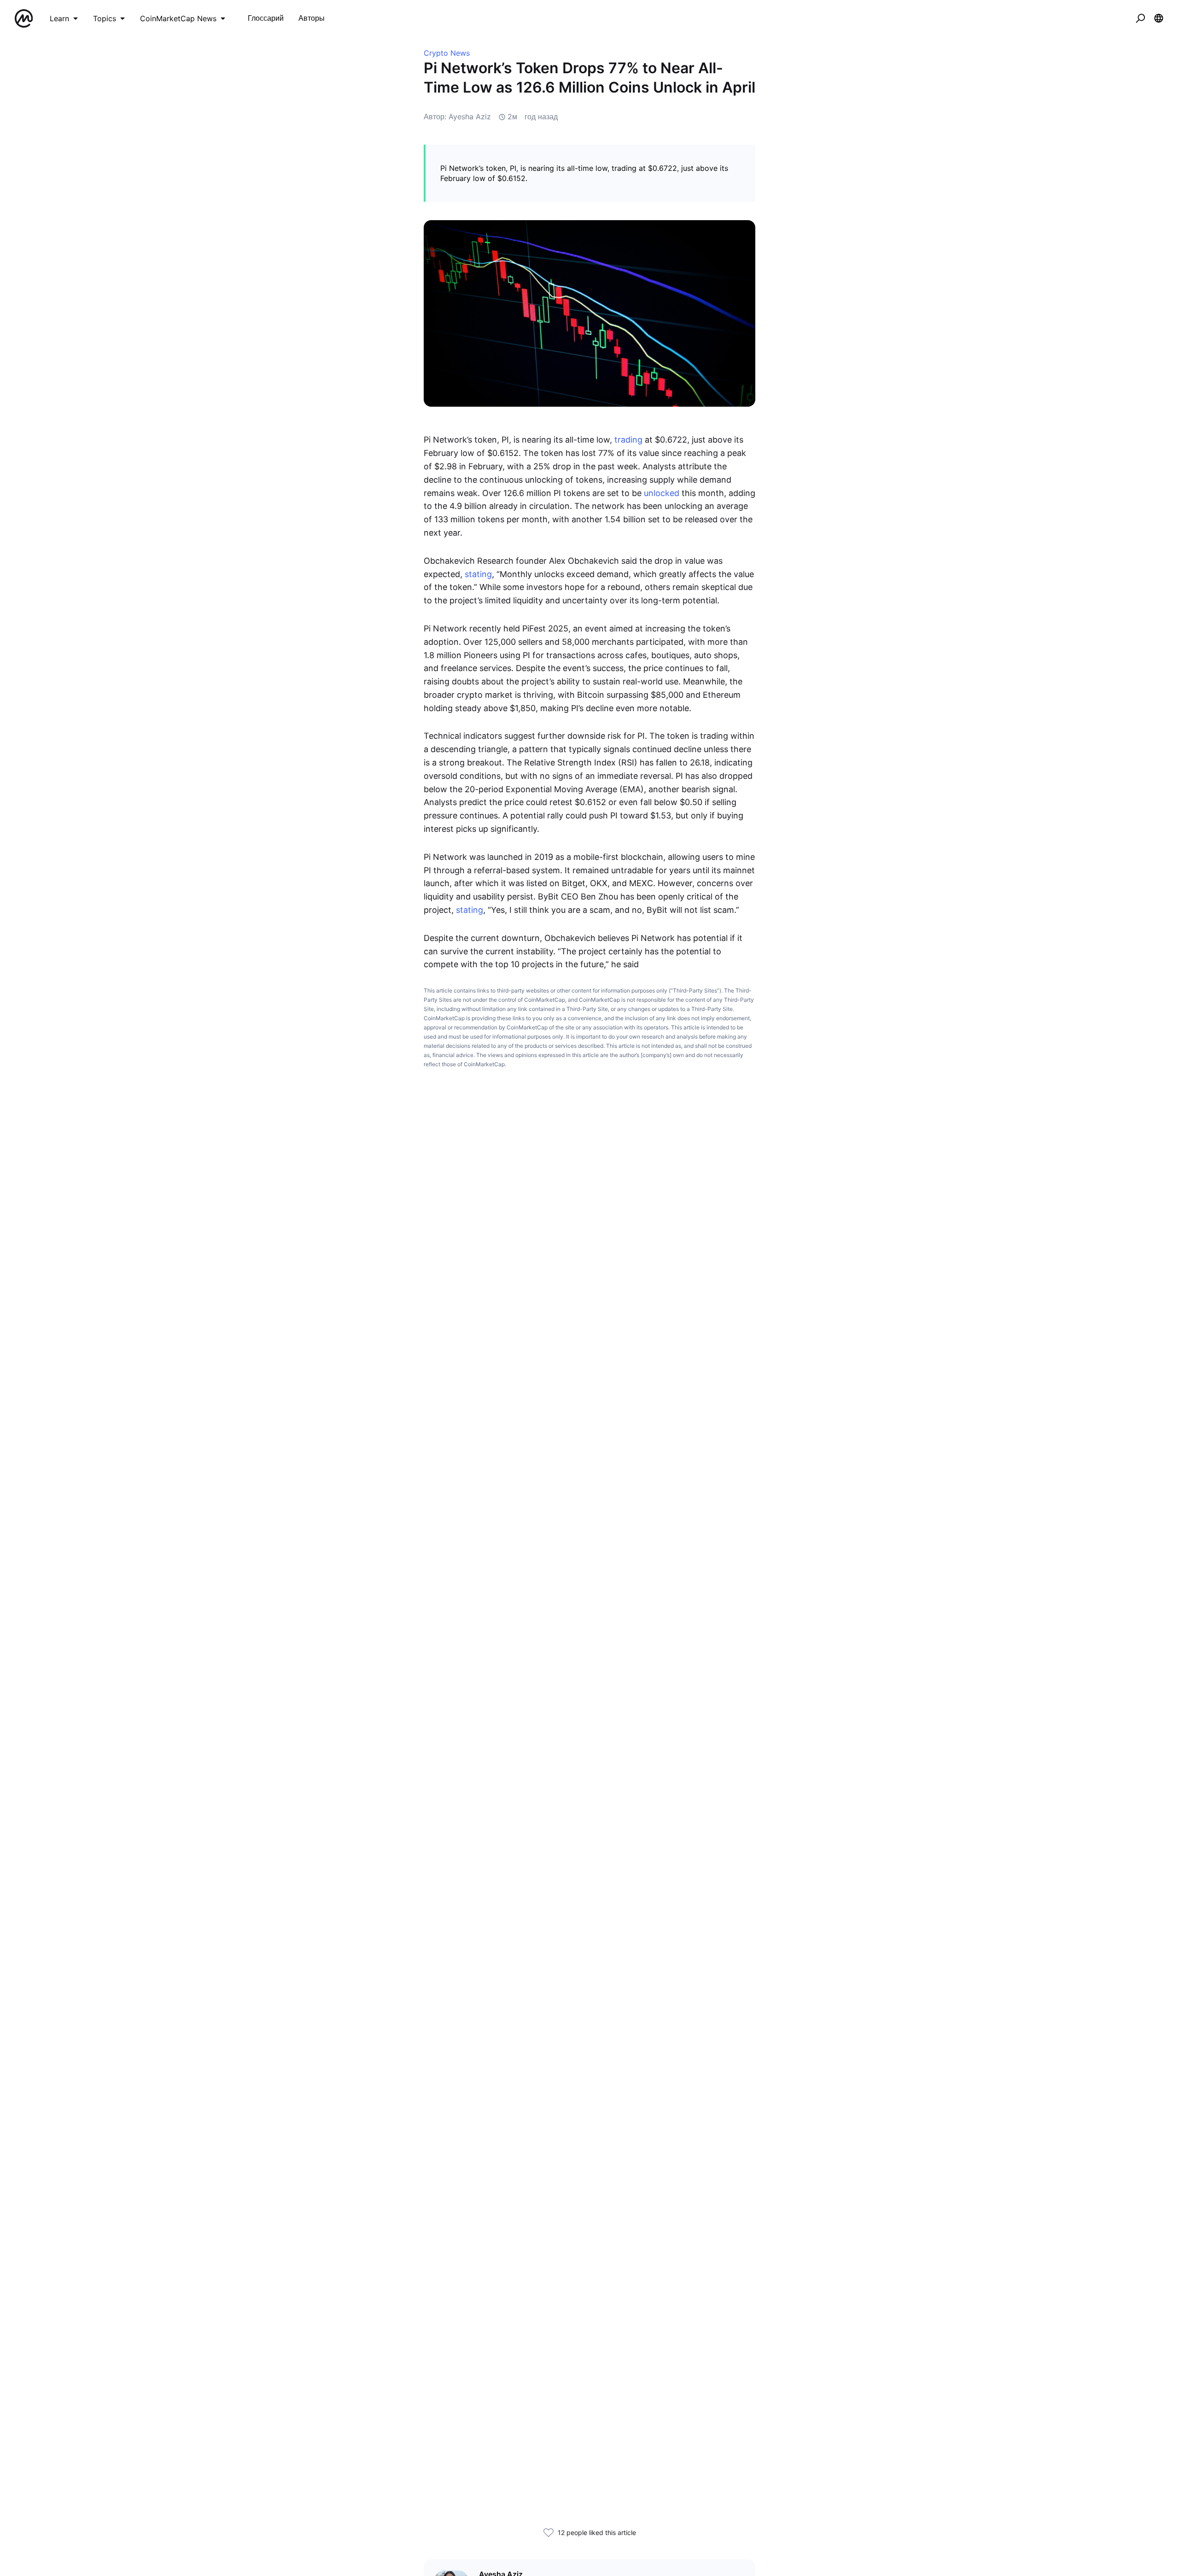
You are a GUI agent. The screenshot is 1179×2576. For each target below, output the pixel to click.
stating (478, 574)
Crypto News (447, 53)
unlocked (662, 493)
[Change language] (1159, 18)
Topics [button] (105, 18)
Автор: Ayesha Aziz (457, 117)
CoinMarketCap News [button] (178, 18)
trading (628, 440)
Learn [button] (59, 18)
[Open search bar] (1140, 18)
